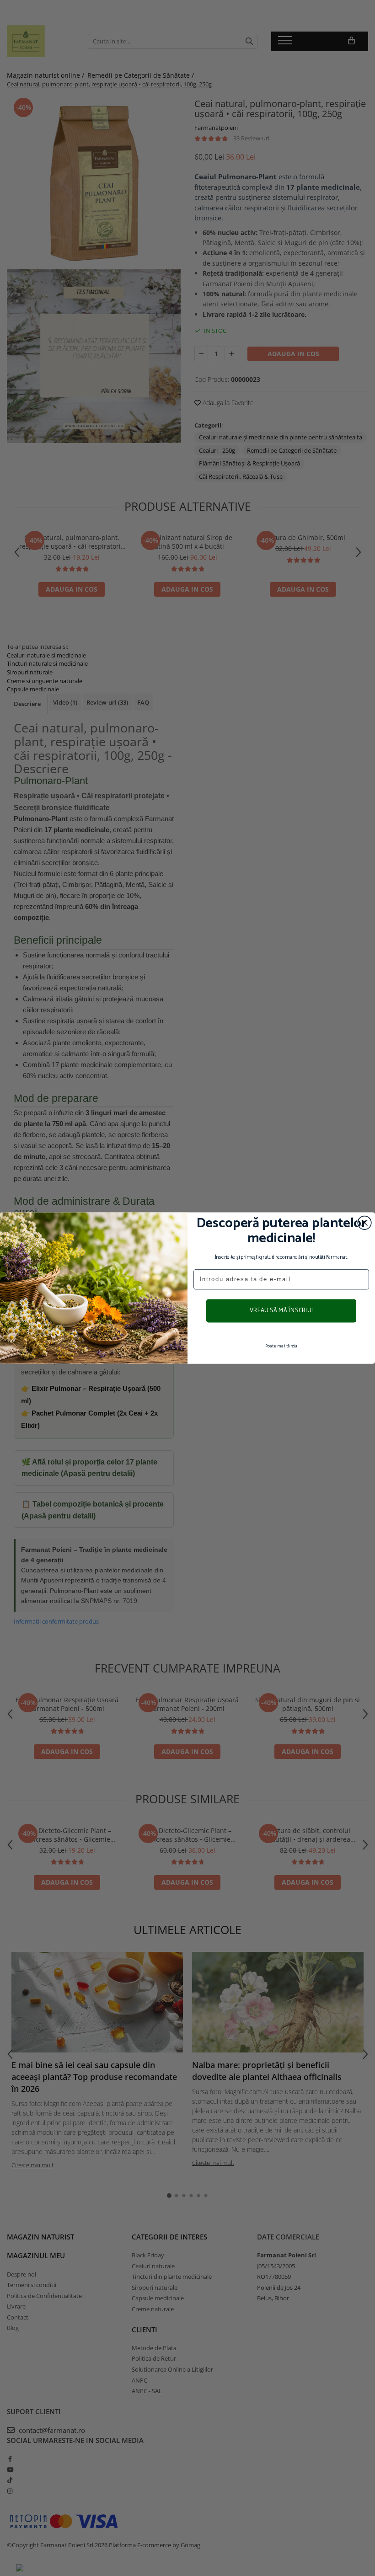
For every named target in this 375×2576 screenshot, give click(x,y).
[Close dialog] (364, 1223)
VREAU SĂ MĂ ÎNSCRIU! (281, 1311)
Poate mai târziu (281, 1346)
